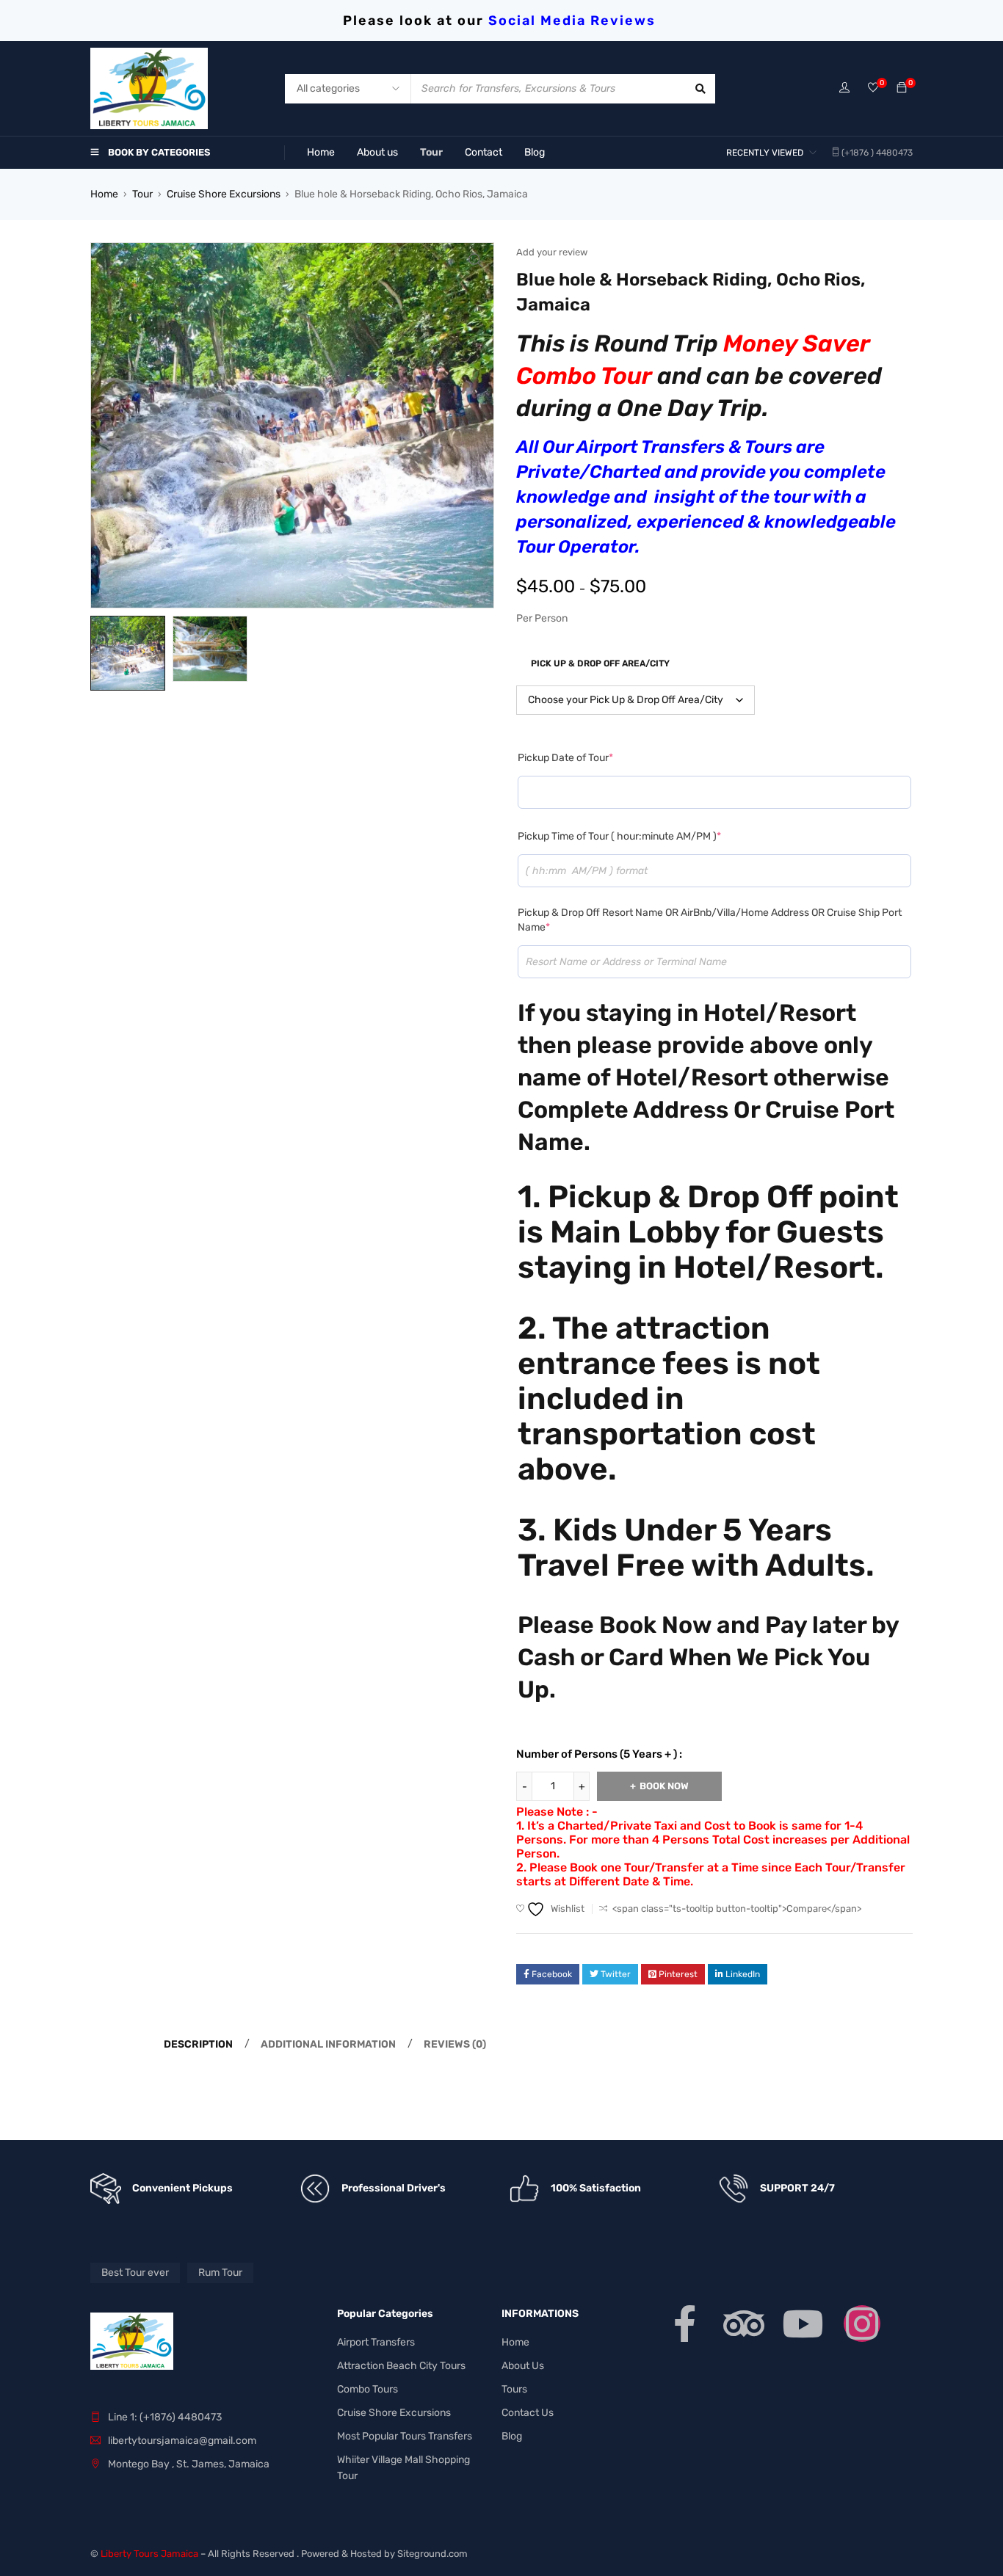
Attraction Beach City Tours (401, 2366)
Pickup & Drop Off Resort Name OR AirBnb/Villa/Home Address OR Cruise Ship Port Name (710, 920)
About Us (523, 2366)
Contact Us (528, 2413)
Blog (512, 2436)
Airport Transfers (376, 2342)
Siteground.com (432, 2554)
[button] (476, 261)
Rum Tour (220, 2273)
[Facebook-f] (684, 2324)
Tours (514, 2389)
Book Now (664, 1786)
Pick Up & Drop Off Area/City (600, 663)
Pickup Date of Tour (565, 758)
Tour (142, 194)
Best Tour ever (135, 2273)
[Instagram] (862, 2324)
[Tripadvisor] (744, 2324)
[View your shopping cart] (902, 88)
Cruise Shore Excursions (224, 194)
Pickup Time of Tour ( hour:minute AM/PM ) (619, 836)
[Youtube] (803, 2324)
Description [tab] (198, 2044)
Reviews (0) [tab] (455, 2044)
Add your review (552, 252)
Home (104, 194)
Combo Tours (367, 2389)
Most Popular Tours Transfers (405, 2436)
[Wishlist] (873, 88)
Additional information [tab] (328, 2044)
